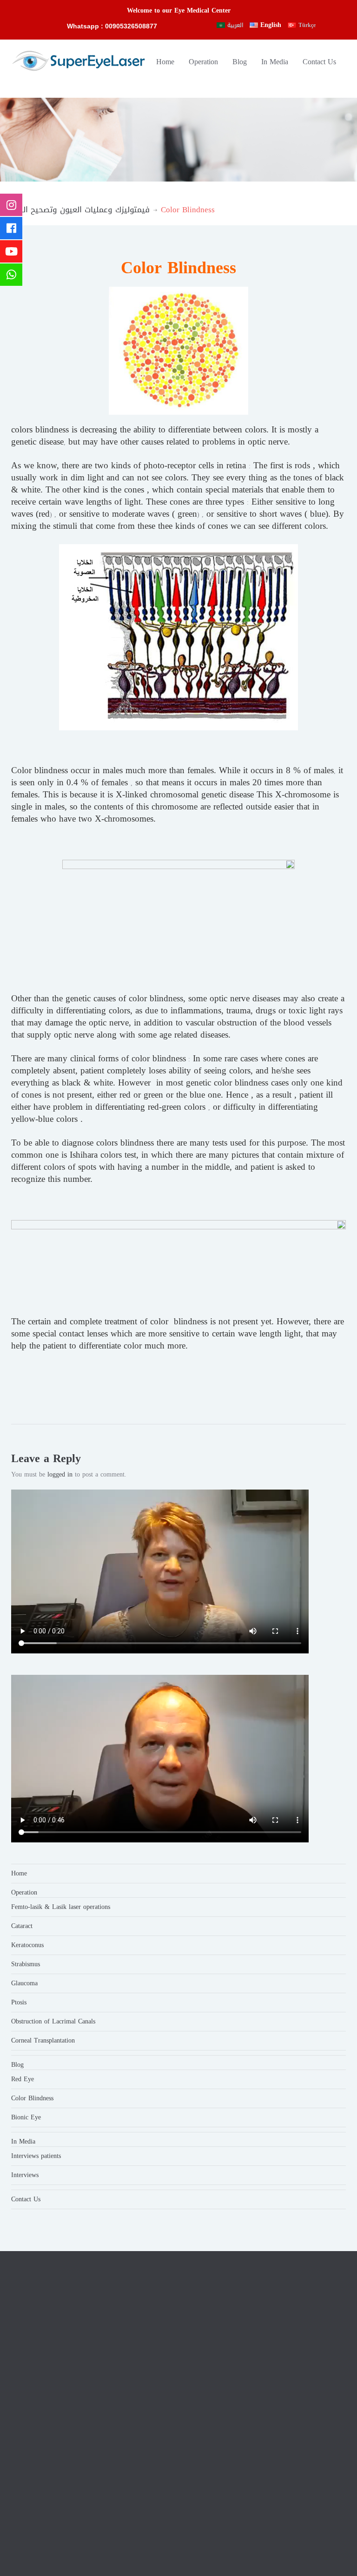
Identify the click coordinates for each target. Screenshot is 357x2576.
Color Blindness (32, 2098)
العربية (235, 25)
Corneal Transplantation (43, 2040)
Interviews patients (36, 2156)
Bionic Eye (26, 2117)
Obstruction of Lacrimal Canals (53, 2021)
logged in (60, 1474)
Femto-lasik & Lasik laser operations (61, 1907)
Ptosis (19, 2002)
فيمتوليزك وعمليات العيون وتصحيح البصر (80, 209)
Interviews (25, 2175)
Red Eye (23, 2079)
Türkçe (307, 25)
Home (165, 62)
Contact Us (319, 62)
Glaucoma (24, 1983)
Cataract (22, 1926)
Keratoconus (27, 1945)
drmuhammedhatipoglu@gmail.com (271, 2374)
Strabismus (26, 1964)
